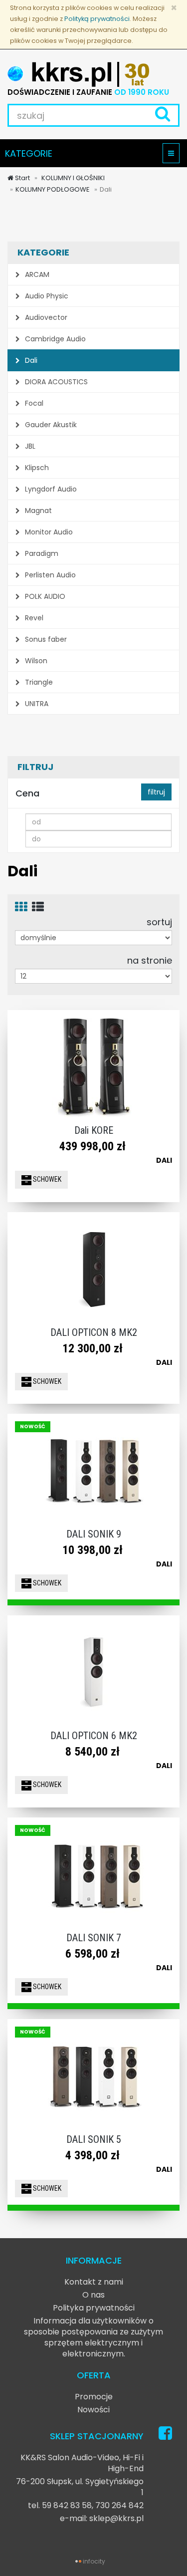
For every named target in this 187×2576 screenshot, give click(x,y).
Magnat (37, 511)
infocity (94, 2561)
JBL (29, 446)
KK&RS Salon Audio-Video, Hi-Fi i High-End (82, 2463)
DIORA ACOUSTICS (55, 382)
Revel (33, 618)
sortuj (159, 922)
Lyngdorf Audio (50, 489)
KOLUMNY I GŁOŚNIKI (72, 178)
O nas (93, 2295)
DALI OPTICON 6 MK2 (94, 1736)
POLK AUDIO (44, 596)
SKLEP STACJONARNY (97, 2436)
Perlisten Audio (49, 575)
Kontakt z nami (94, 2282)
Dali (30, 360)
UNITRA (36, 704)
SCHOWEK (46, 1179)
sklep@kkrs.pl (116, 2518)
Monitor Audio (48, 532)
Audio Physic (46, 296)
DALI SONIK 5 (94, 2139)
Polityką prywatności (97, 19)
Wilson (35, 661)
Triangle (38, 682)
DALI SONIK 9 (94, 1534)
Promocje (94, 2397)
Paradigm (41, 553)
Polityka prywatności (94, 2308)
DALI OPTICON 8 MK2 (94, 1332)
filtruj (156, 792)
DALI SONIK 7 (94, 1938)
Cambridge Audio (54, 339)
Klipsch (36, 468)
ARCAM (36, 274)
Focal (33, 403)
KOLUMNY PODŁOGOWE (53, 189)
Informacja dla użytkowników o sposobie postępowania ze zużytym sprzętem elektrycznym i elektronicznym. (93, 2337)
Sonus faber (45, 639)
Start (22, 178)
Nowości (93, 2410)
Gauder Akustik (50, 425)
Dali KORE (94, 1130)
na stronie (150, 960)
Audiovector (45, 317)
